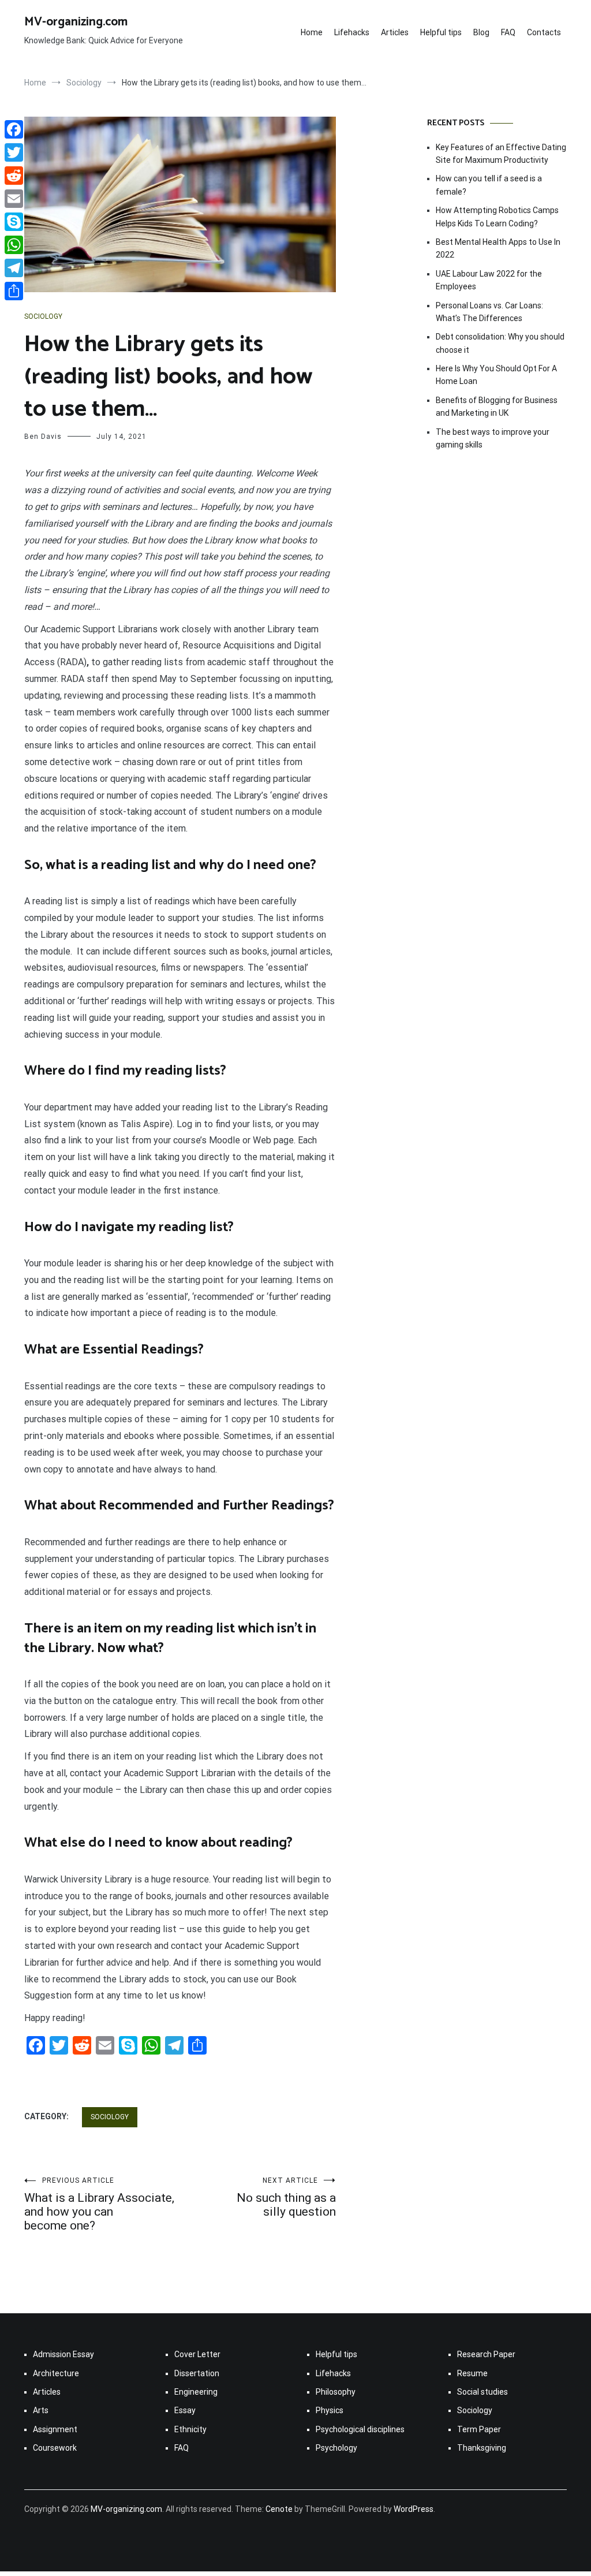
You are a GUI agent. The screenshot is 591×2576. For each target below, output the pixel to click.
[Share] (14, 291)
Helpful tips (441, 32)
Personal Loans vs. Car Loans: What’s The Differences (489, 312)
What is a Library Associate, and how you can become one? (99, 2204)
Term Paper (479, 2429)
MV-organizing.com (76, 22)
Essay (185, 2410)
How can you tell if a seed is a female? (489, 185)
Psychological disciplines (360, 2429)
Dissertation (197, 2373)
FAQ (508, 32)
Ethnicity (190, 2429)
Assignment (55, 2429)
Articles (395, 32)
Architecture (56, 2373)
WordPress (414, 2509)
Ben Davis (43, 437)
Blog (481, 32)
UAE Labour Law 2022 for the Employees (489, 280)
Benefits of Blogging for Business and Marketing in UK (497, 407)
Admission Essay (63, 2354)
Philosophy (336, 2392)
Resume (472, 2373)
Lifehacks (352, 32)
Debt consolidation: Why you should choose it (500, 343)
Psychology (336, 2448)
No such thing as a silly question (286, 2197)
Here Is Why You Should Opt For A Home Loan (496, 375)
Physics (330, 2410)
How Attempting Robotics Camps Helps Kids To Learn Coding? (497, 217)
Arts (41, 2410)
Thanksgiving (482, 2448)
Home (312, 32)
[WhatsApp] (14, 245)
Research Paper (486, 2354)
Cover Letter (197, 2354)
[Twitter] (14, 152)
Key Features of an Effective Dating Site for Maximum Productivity (501, 154)
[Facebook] (14, 129)
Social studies (482, 2392)
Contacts (544, 32)
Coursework (55, 2448)
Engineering (196, 2392)
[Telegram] (14, 268)
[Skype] (14, 222)
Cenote (279, 2509)
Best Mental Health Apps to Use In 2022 (498, 248)
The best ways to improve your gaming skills (493, 438)
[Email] (14, 199)
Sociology (43, 316)
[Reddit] (14, 176)
